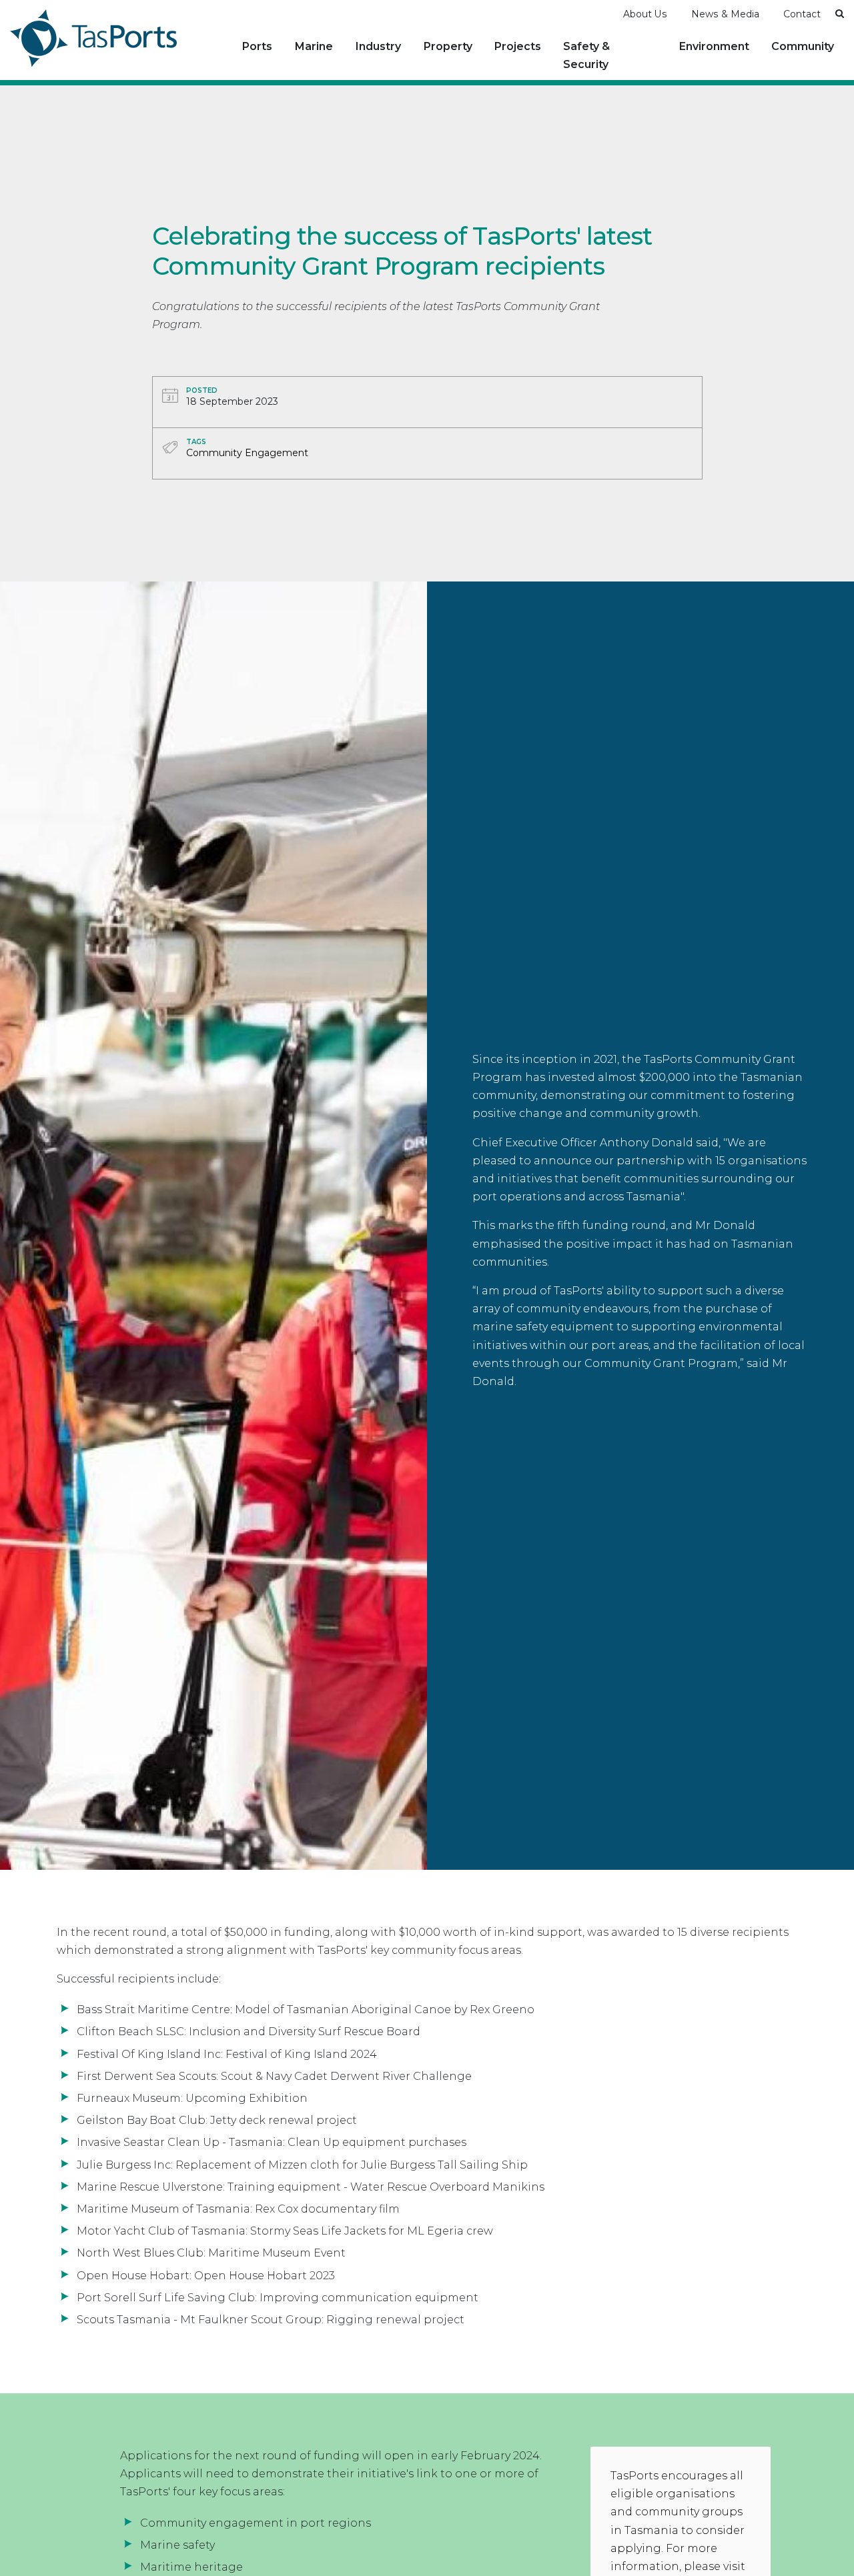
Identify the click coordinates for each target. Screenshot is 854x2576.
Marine (314, 46)
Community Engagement (765, 66)
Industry (378, 46)
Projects (518, 46)
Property (448, 46)
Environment (714, 46)
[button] (840, 13)
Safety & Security (586, 55)
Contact (802, 14)
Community (803, 46)
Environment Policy (722, 66)
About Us (645, 14)
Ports (257, 46)
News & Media (725, 14)
